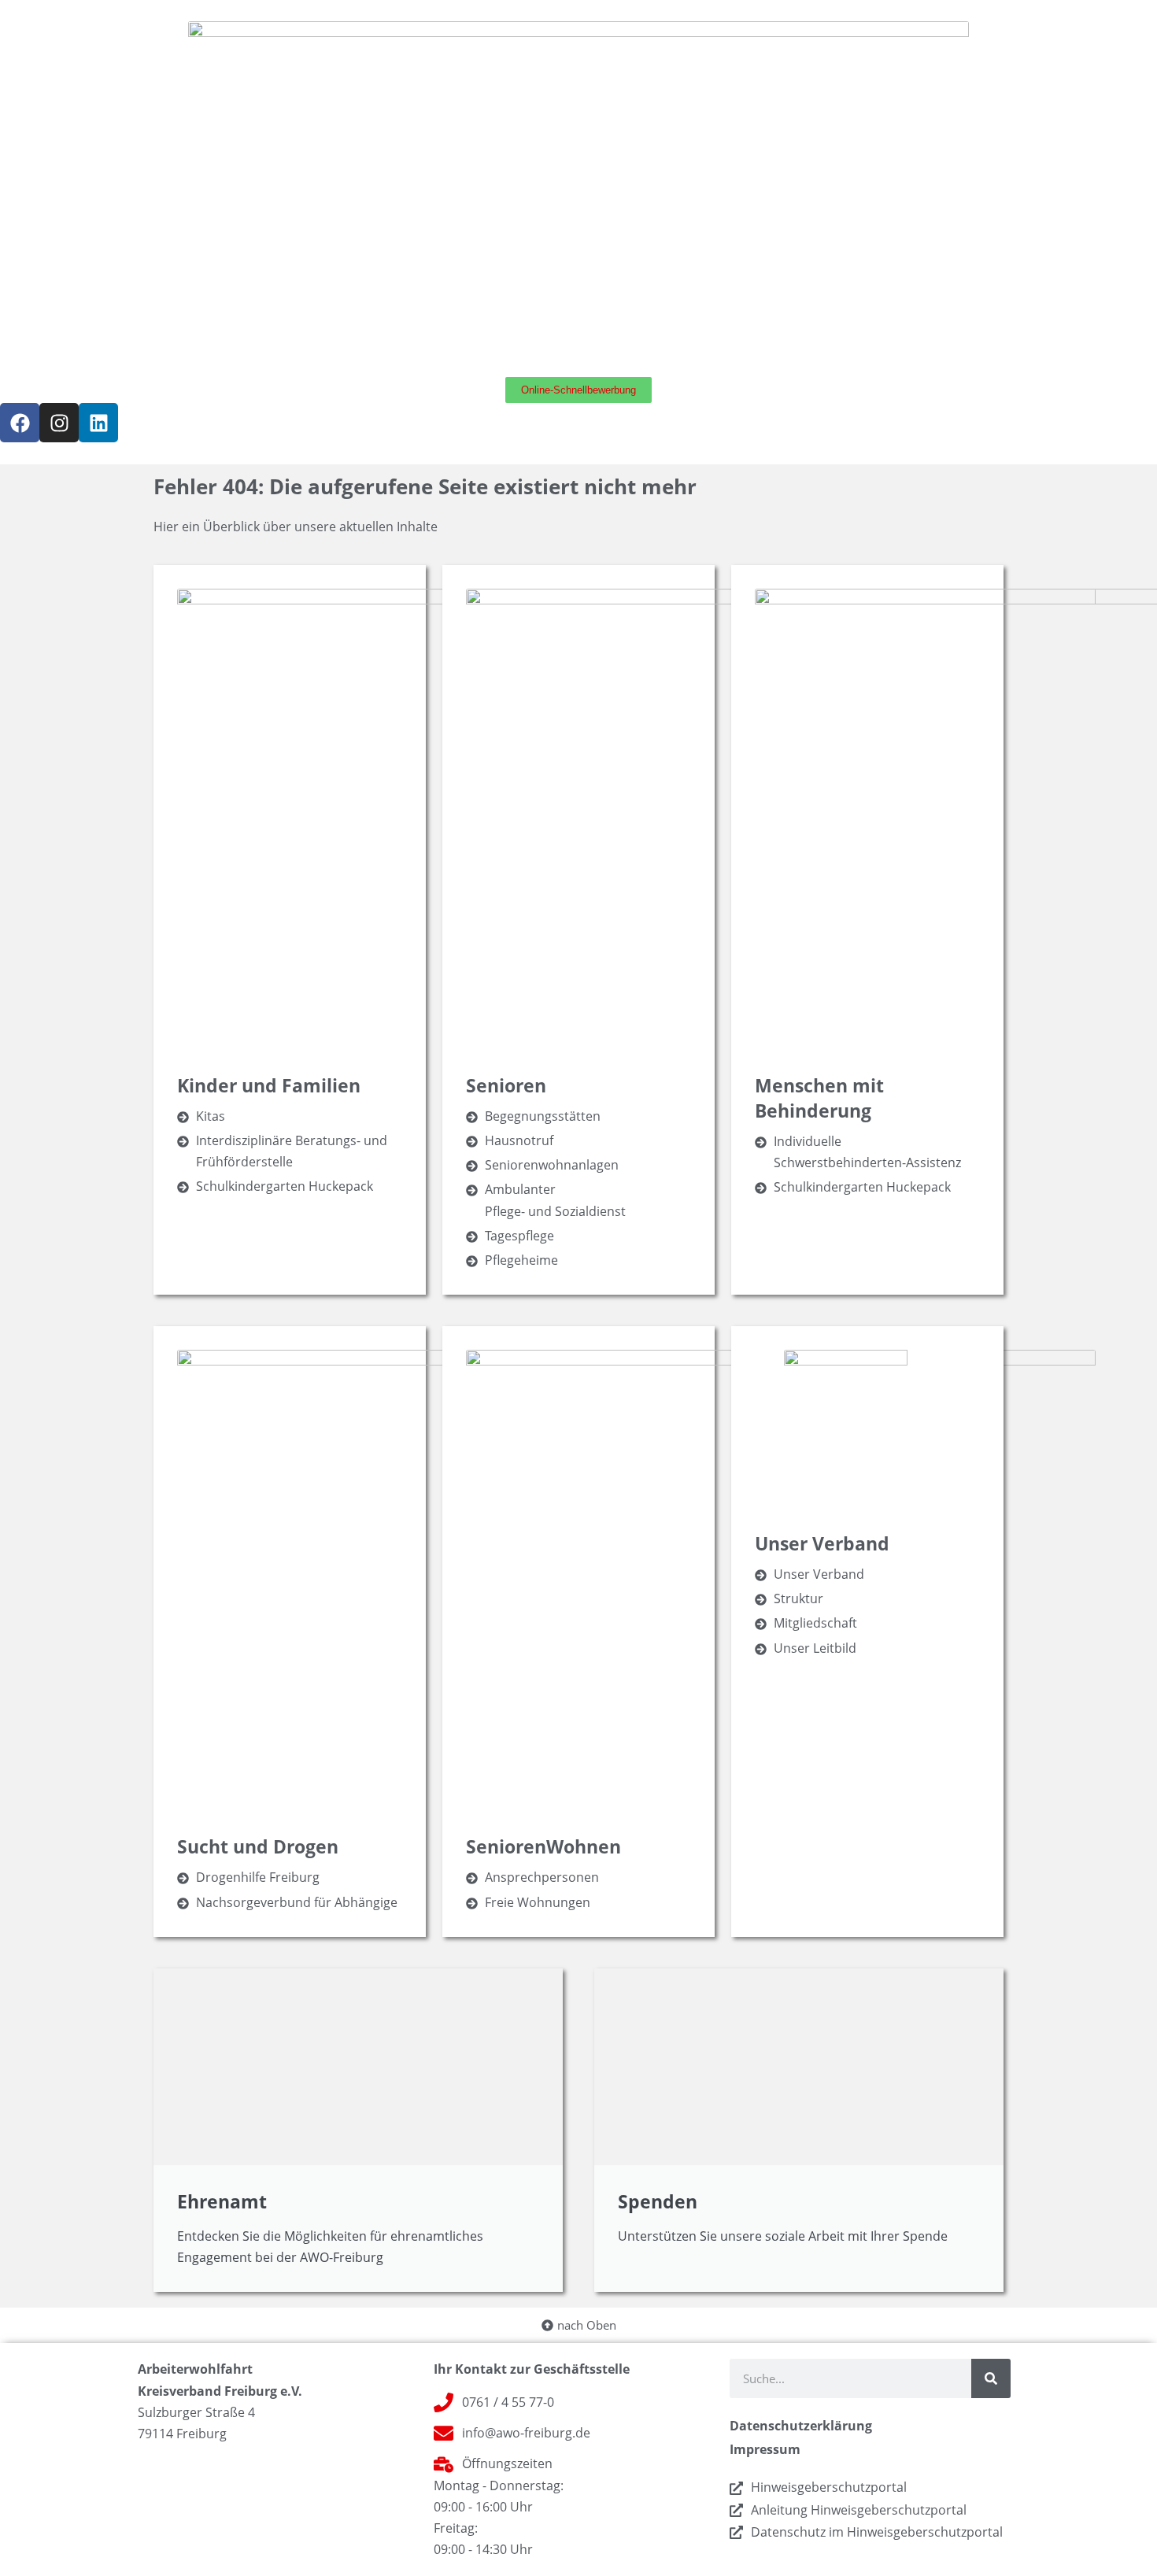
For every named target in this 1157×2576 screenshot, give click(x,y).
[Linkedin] (98, 423)
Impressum (765, 2449)
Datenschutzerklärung (801, 2426)
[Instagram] (59, 423)
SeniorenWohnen (543, 1846)
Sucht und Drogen (258, 1846)
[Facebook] (20, 423)
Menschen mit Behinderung (819, 1098)
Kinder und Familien (269, 1085)
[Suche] (991, 2378)
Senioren (506, 1085)
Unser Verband (822, 1543)
